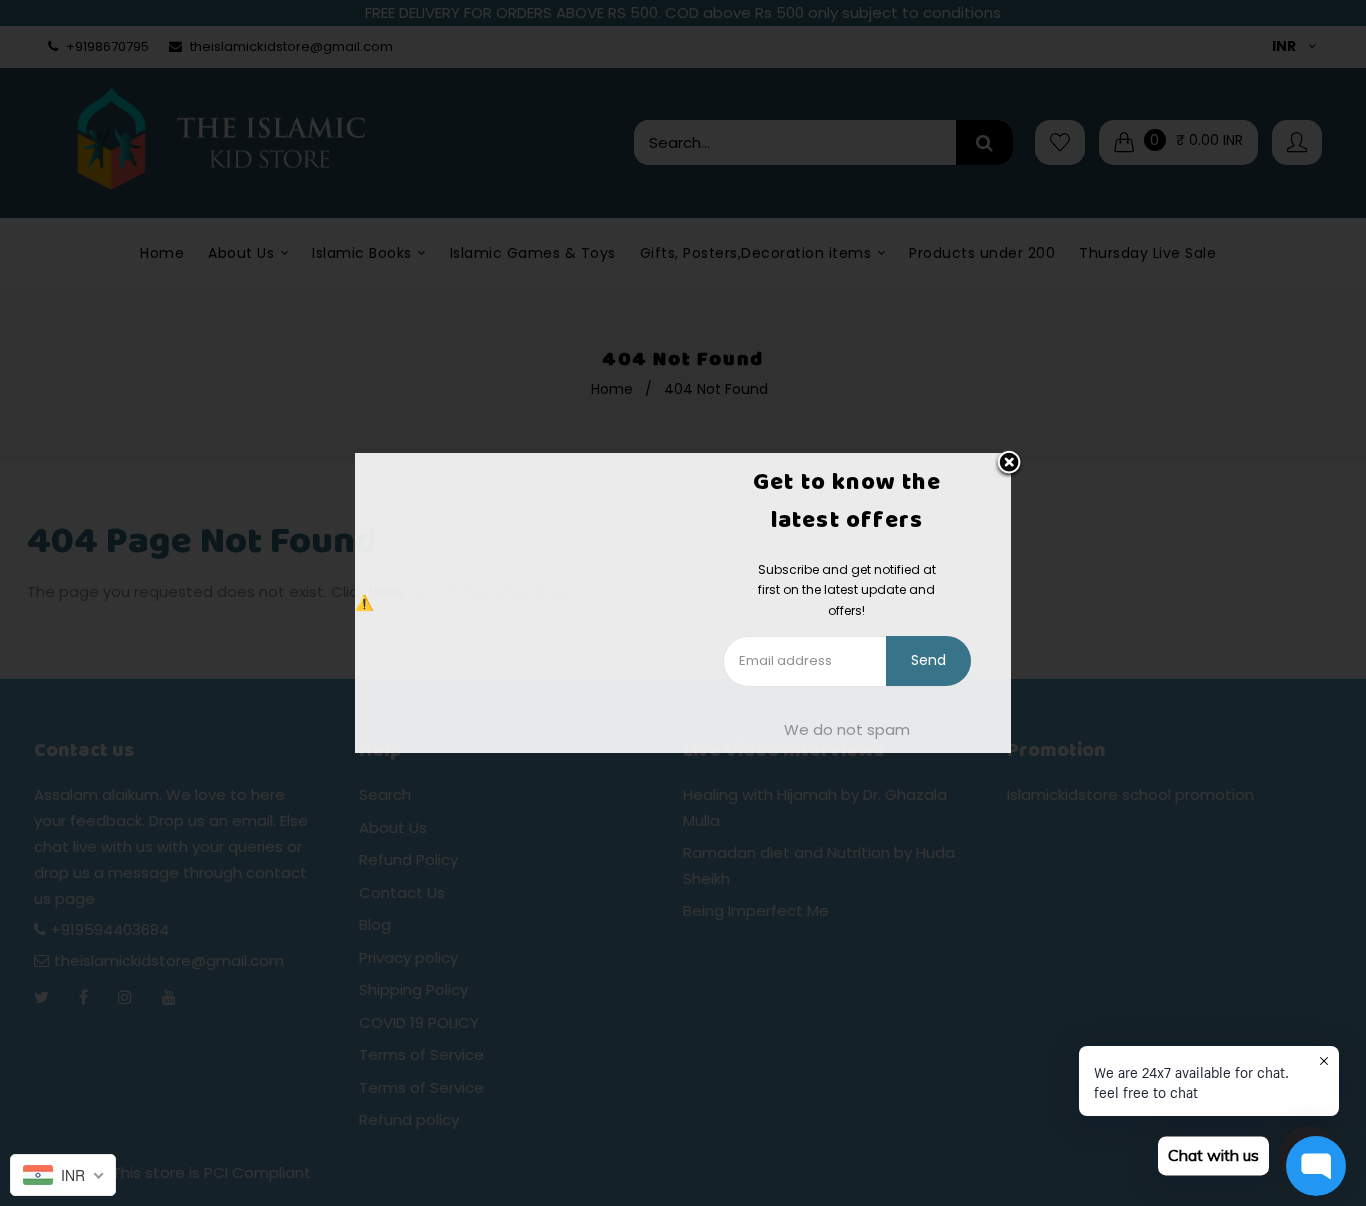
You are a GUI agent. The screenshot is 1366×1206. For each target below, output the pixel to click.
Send (928, 660)
